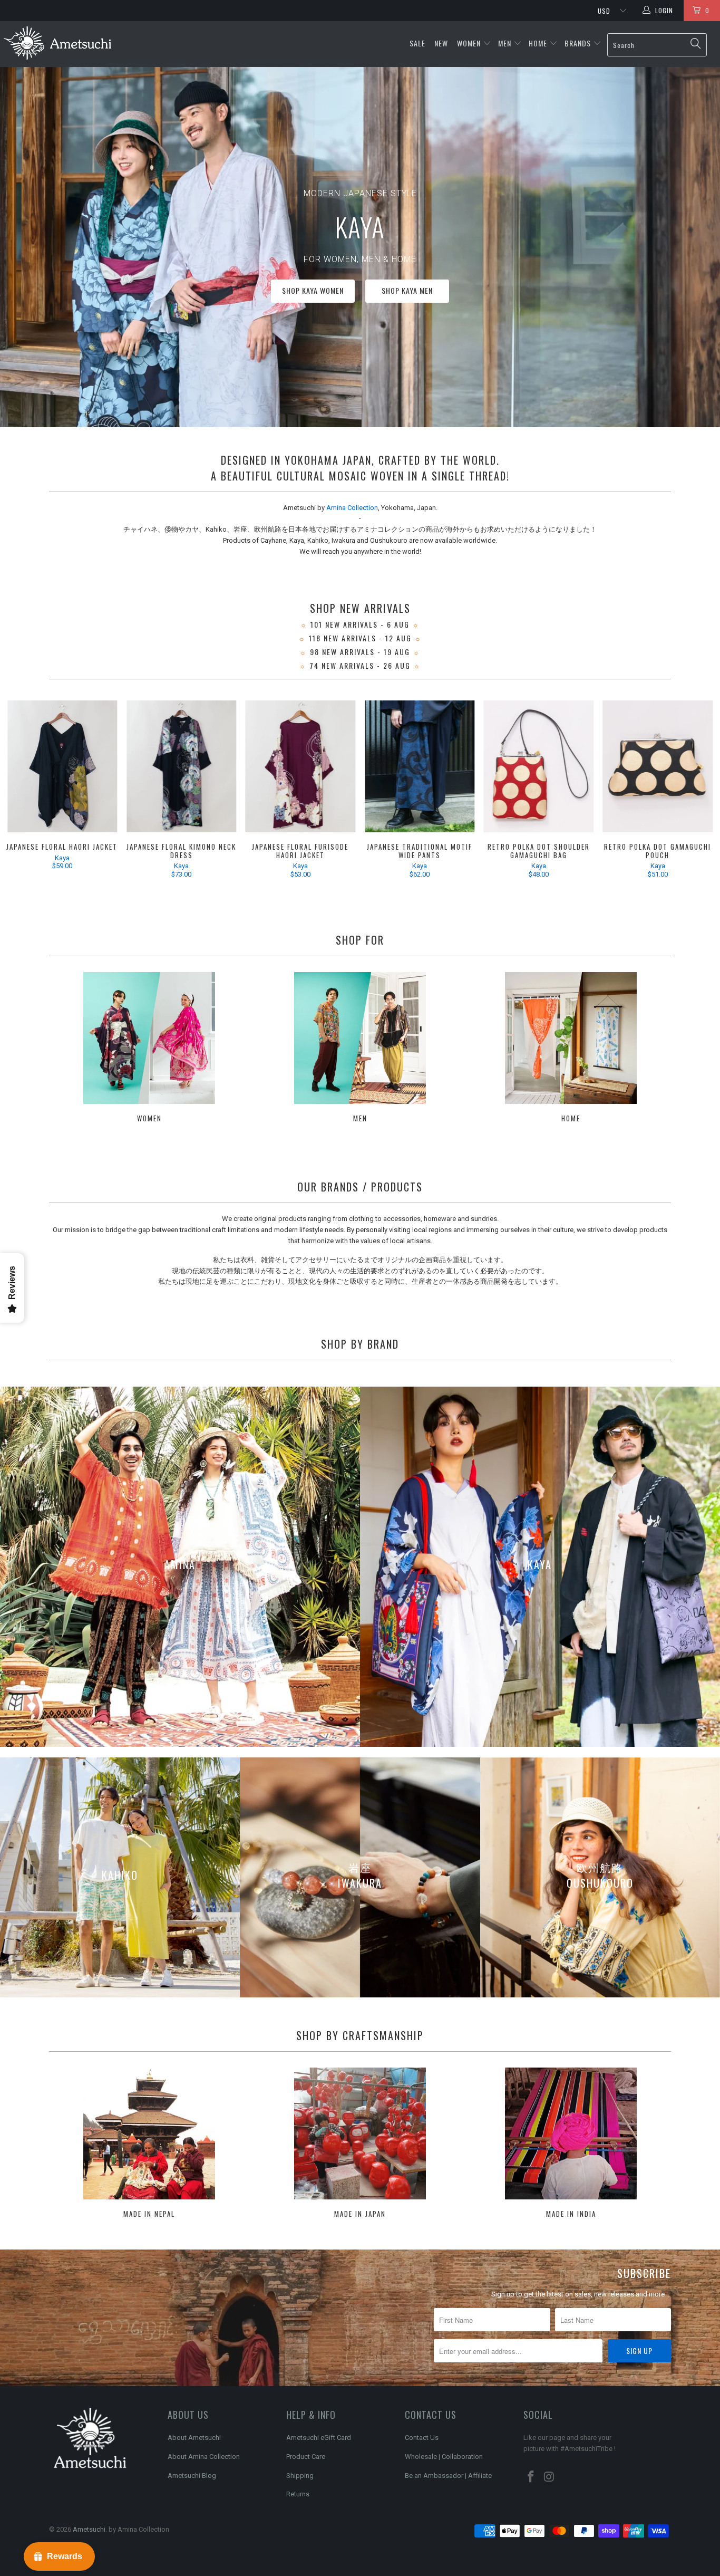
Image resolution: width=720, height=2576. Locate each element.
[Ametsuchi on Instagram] (550, 2477)
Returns (298, 2494)
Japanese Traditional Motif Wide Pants (420, 766)
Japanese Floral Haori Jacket (62, 766)
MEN (505, 43)
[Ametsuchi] (58, 44)
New (442, 43)
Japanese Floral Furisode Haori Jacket (300, 766)
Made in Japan (360, 2144)
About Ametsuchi (194, 2438)
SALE (419, 43)
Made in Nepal (149, 2144)
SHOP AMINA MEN (627, 294)
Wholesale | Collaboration (444, 2457)
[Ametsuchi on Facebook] (531, 2477)
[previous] (23, 791)
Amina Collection (352, 508)
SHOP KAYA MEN (539, 294)
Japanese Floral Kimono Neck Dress (181, 766)
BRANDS (578, 43)
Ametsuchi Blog (192, 2476)
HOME (538, 43)
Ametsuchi (89, 2529)
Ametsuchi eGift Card (319, 2438)
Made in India (571, 2144)
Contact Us (422, 2438)
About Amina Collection (204, 2457)
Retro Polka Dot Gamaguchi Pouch (658, 766)
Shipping (300, 2476)
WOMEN (469, 43)
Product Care (306, 2457)
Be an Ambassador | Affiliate (448, 2476)
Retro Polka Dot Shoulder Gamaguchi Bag (539, 766)
